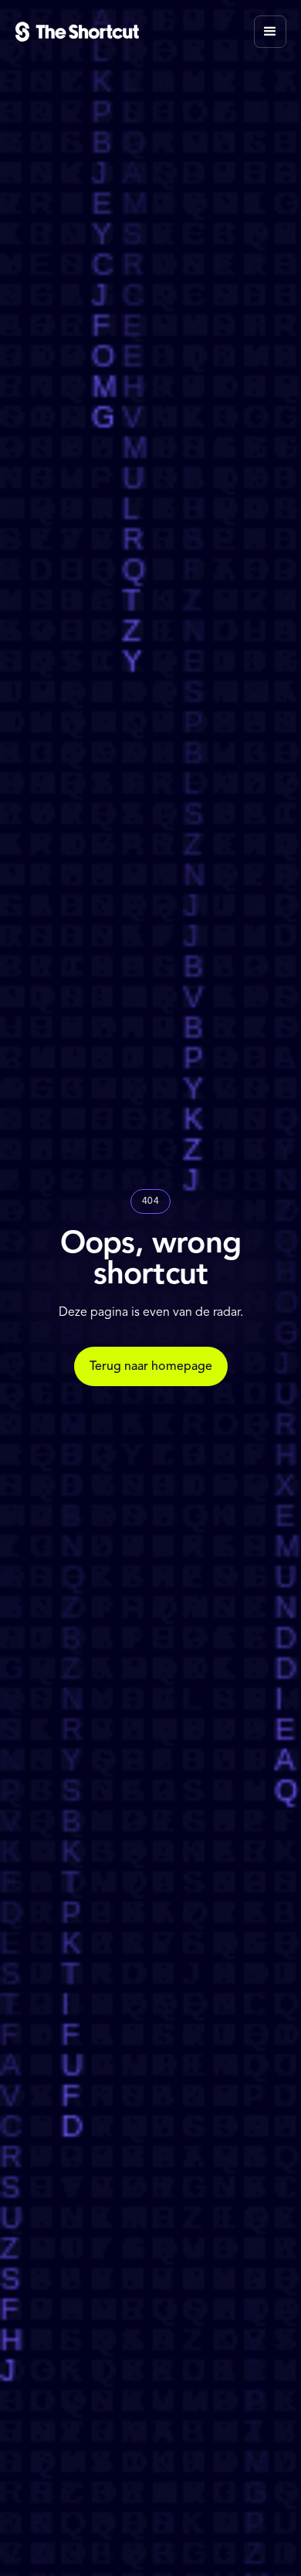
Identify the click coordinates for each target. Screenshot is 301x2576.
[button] (270, 32)
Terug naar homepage (151, 1367)
